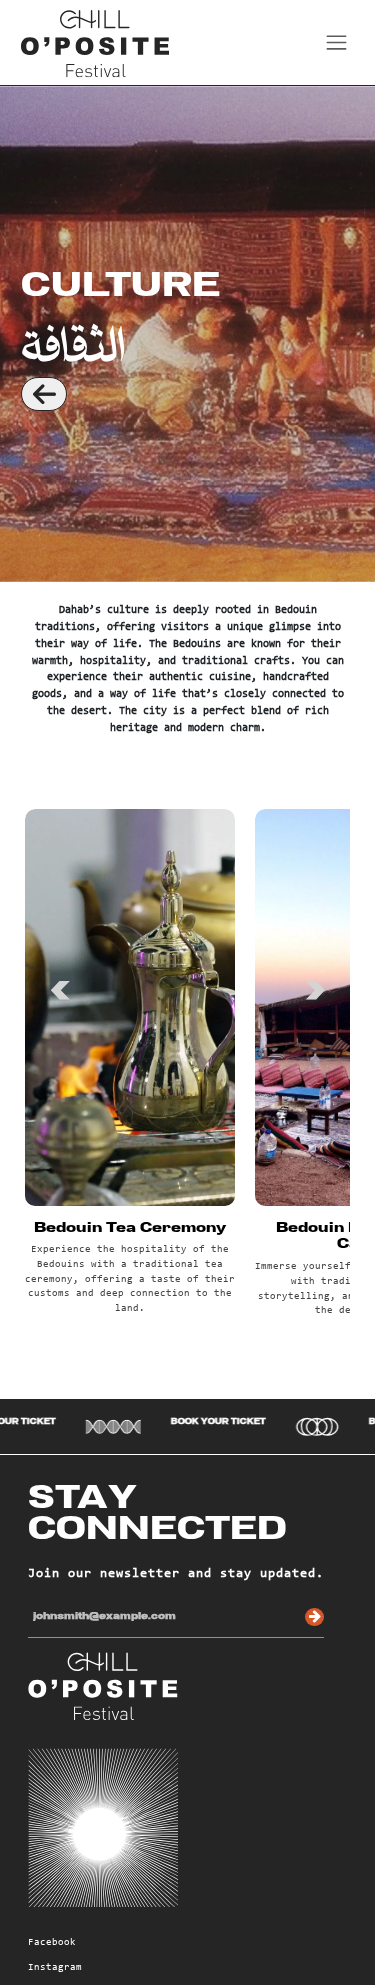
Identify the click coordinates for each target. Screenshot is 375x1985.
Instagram (55, 1968)
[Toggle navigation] (336, 42)
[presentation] (60, 983)
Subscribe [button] (314, 1617)
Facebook (52, 1943)
